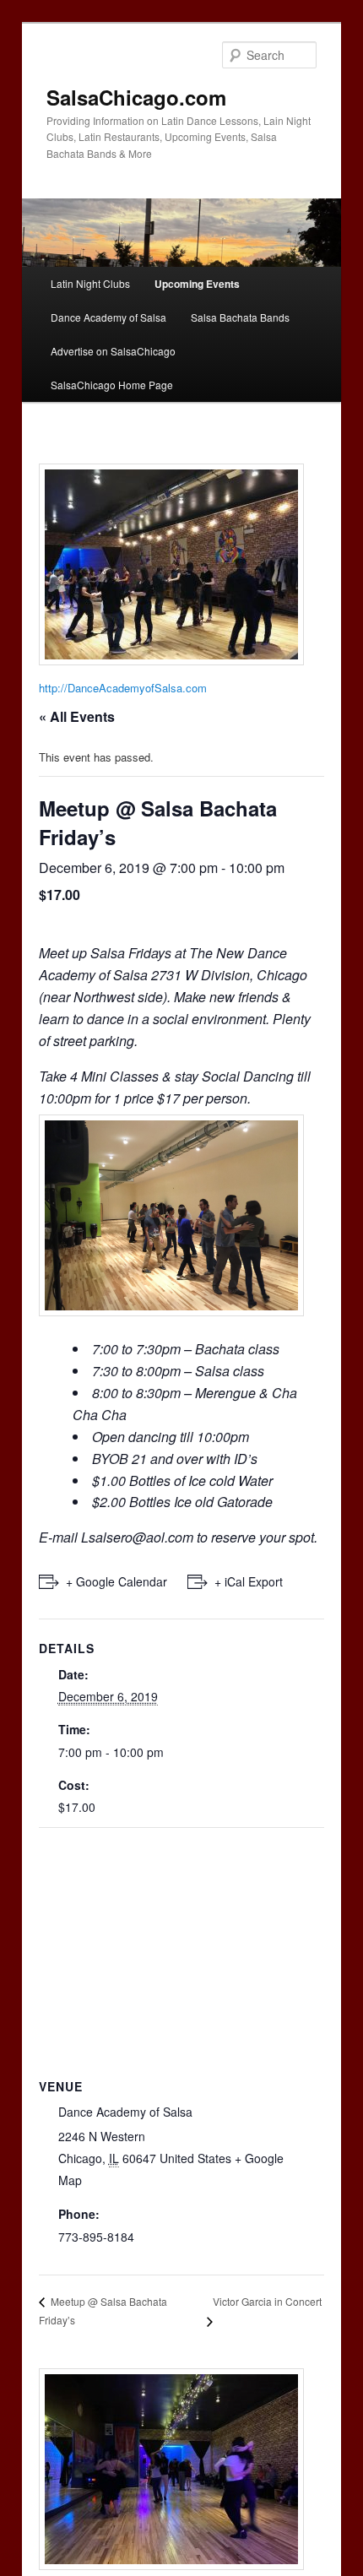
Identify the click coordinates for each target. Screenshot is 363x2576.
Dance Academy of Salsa (108, 317)
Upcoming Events (197, 284)
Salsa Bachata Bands (240, 317)
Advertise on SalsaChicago (113, 351)
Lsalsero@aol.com (137, 1537)
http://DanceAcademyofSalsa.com (123, 688)
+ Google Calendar (116, 1581)
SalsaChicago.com (136, 97)
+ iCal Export (249, 1581)
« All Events (77, 716)
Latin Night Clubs (90, 283)
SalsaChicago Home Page (112, 385)
